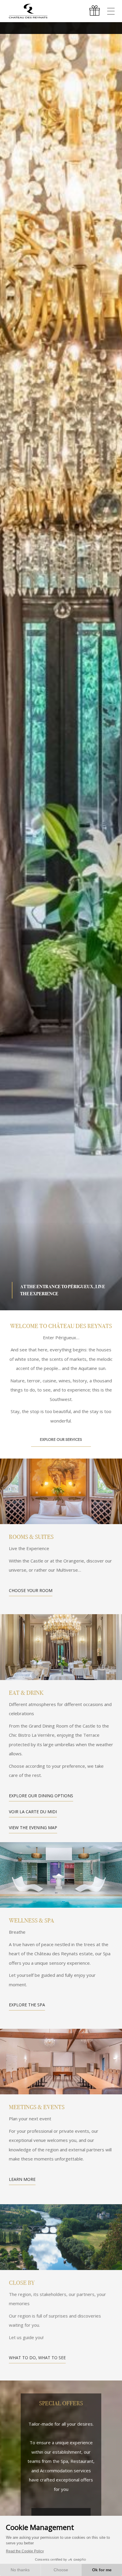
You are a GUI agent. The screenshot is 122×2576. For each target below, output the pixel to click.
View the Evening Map (33, 1828)
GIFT (95, 11)
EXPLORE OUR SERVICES (61, 1439)
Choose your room (31, 1590)
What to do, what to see (37, 2356)
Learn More (22, 2179)
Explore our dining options (41, 1796)
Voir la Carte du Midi (33, 1812)
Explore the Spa (27, 2005)
